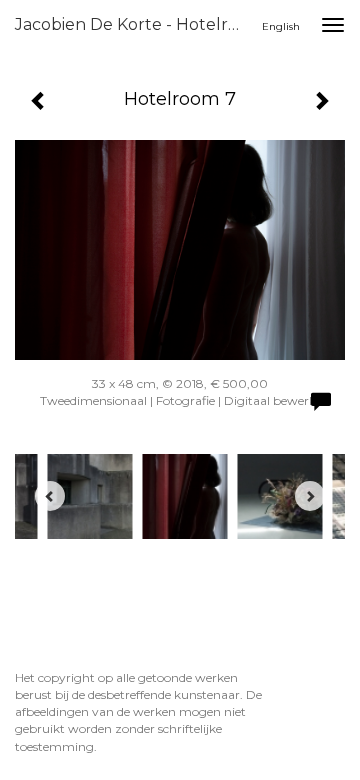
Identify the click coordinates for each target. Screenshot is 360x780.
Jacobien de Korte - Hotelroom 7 (138, 24)
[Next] (310, 496)
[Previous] (50, 496)
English (281, 26)
